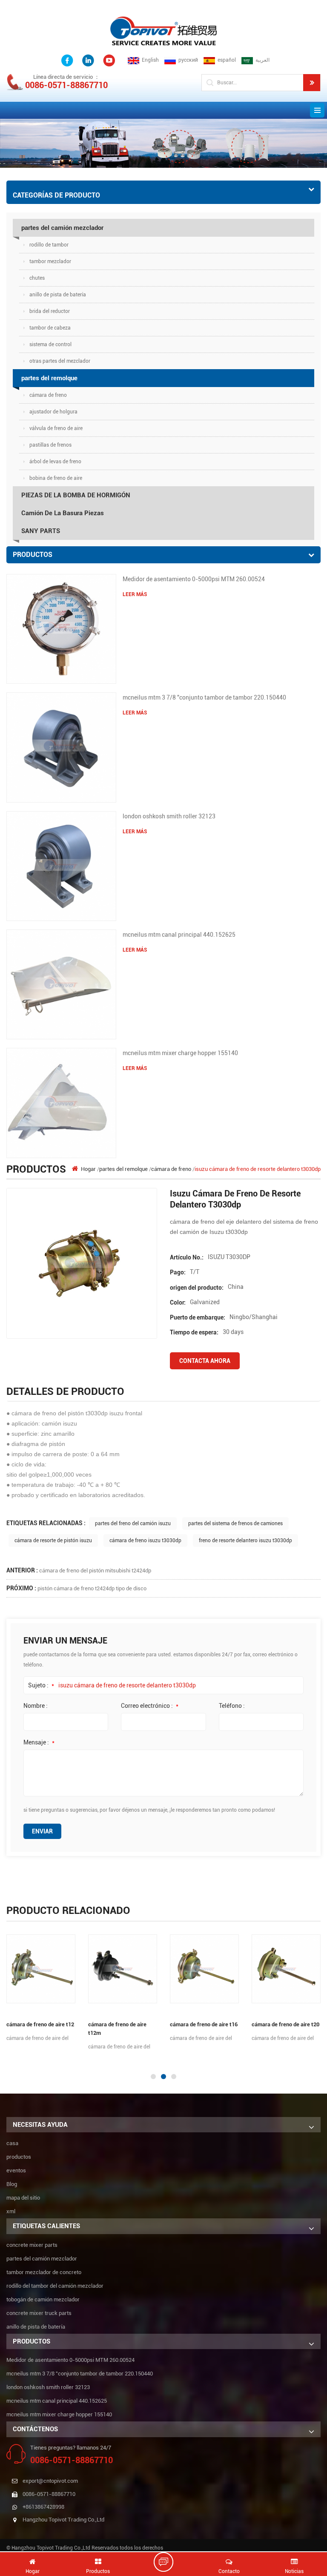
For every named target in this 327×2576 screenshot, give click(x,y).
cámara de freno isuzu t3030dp (145, 1540)
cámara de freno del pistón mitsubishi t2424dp (95, 1571)
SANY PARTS (41, 531)
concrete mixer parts (32, 2245)
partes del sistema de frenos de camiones (235, 1523)
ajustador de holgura (53, 412)
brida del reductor (50, 311)
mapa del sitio (23, 2198)
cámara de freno (48, 395)
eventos (16, 2170)
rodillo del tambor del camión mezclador (55, 2286)
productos (19, 2157)
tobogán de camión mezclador (43, 2299)
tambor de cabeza (50, 328)
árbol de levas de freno (55, 462)
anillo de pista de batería (58, 295)
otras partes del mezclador (60, 361)
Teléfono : (232, 1706)
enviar (42, 1831)
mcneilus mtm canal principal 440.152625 (179, 935)
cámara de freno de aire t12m (117, 2029)
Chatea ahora (168, 2562)
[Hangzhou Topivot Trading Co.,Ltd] (163, 30)
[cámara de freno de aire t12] (41, 1969)
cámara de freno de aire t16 (204, 2024)
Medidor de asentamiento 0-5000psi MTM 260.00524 (194, 579)
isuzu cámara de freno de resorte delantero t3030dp (127, 1685)
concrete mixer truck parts (39, 2313)
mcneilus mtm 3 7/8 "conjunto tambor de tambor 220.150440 (204, 697)
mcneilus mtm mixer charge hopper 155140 (180, 1053)
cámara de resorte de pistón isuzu (53, 1540)
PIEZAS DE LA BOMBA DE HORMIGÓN (76, 495)
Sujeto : (41, 1685)
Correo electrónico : (150, 1706)
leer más (135, 594)
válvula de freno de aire (56, 428)
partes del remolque (49, 378)
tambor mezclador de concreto (44, 2272)
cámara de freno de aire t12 (40, 2024)
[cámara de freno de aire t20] (286, 1969)
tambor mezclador (50, 261)
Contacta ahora (205, 1361)
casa (12, 2143)
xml (11, 2211)
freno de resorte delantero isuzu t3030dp (245, 1540)
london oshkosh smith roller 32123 (169, 816)
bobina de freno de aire (56, 478)
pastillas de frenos (50, 445)
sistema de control (50, 344)
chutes (37, 278)
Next (4, 2060)
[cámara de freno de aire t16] (204, 1969)
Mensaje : (39, 1742)
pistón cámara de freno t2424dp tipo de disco (92, 1588)
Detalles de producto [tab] (65, 1391)
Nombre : (36, 1706)
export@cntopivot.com (50, 2481)
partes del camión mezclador (62, 228)
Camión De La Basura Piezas (63, 513)
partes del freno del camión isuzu (133, 1523)
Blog (12, 2184)
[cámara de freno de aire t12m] (123, 1969)
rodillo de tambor (49, 245)
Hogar (88, 1169)
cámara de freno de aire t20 (285, 2024)
